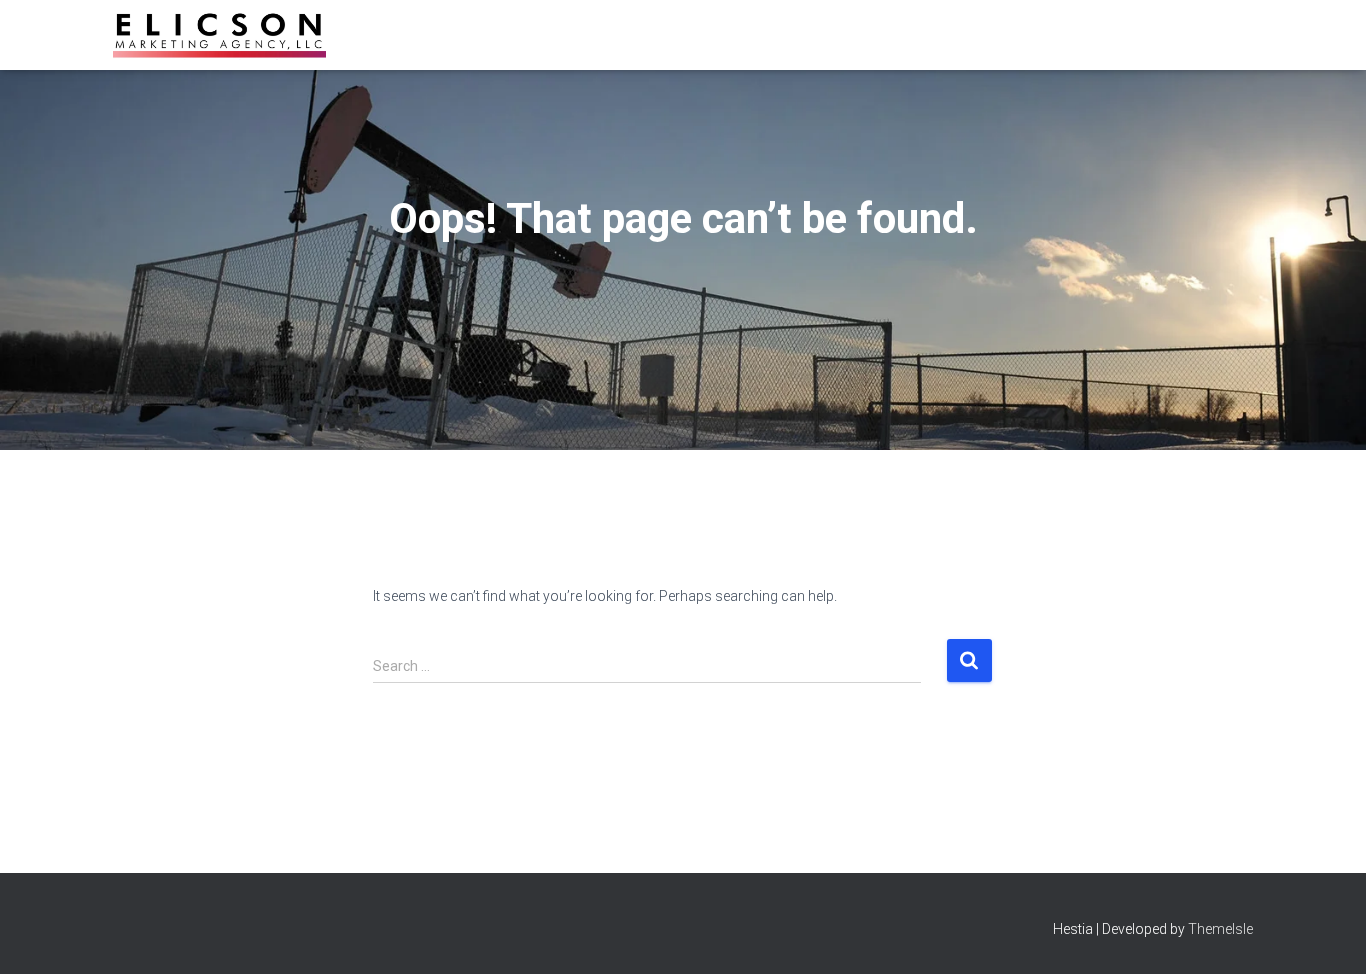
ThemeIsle (1220, 929)
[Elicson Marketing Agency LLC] (219, 35)
